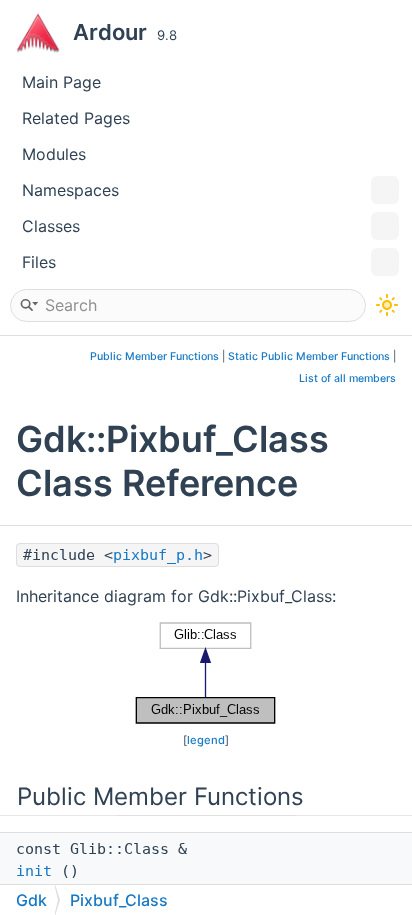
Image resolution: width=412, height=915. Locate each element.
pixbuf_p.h (158, 555)
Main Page (61, 82)
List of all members (347, 378)
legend (206, 740)
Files (39, 262)
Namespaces (70, 190)
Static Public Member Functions (309, 356)
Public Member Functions (154, 356)
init (34, 871)
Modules (54, 154)
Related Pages (76, 118)
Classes (51, 226)
